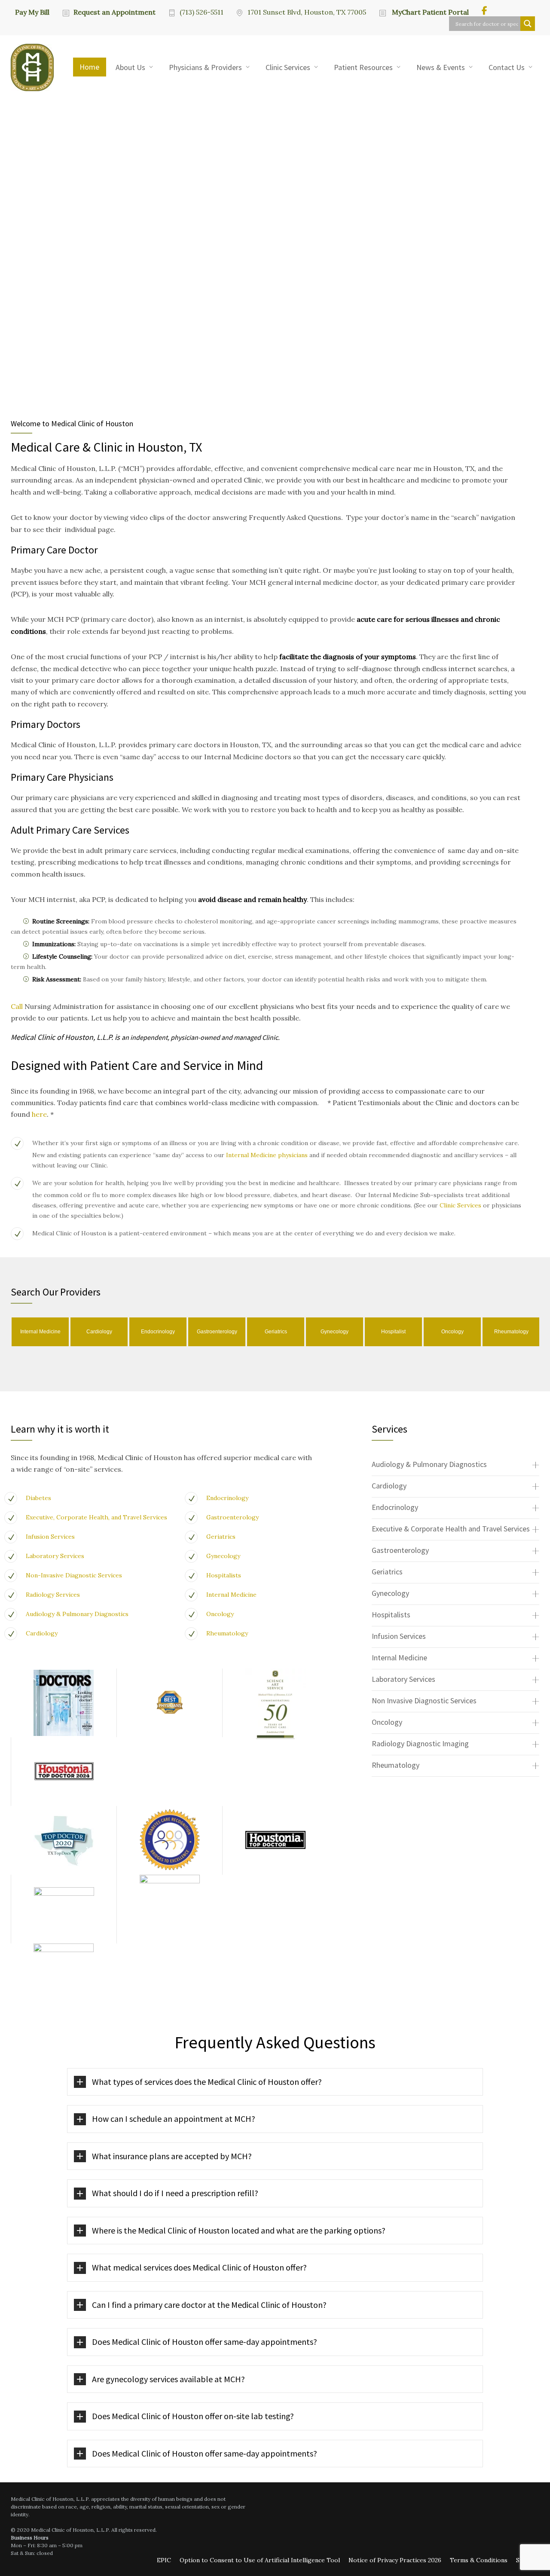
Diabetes (38, 1498)
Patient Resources (363, 67)
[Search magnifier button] (528, 24)
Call (18, 1006)
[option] (40, 1332)
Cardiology (42, 1633)
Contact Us (507, 67)
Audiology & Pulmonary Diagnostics (77, 1614)
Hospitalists (224, 1575)
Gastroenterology (232, 1517)
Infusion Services (50, 1537)
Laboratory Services (55, 1556)
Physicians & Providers (205, 67)
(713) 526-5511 (202, 12)
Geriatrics (221, 1537)
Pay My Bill (32, 12)
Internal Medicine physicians (267, 1155)
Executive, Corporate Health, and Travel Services (96, 1517)
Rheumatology (227, 1633)
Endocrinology (227, 1498)
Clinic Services (288, 67)
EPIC (164, 2560)
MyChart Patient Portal (429, 12)
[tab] (455, 1465)
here (39, 1114)
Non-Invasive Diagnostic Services (74, 1575)
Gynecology (223, 1556)
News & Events (441, 67)
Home (89, 67)
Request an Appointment (115, 12)
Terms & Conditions (479, 2560)
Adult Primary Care (51, 830)
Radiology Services (53, 1595)
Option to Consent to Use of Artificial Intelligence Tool (260, 2560)
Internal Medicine (231, 1595)
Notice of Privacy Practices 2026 (395, 2560)
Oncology (220, 1614)
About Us (130, 67)
